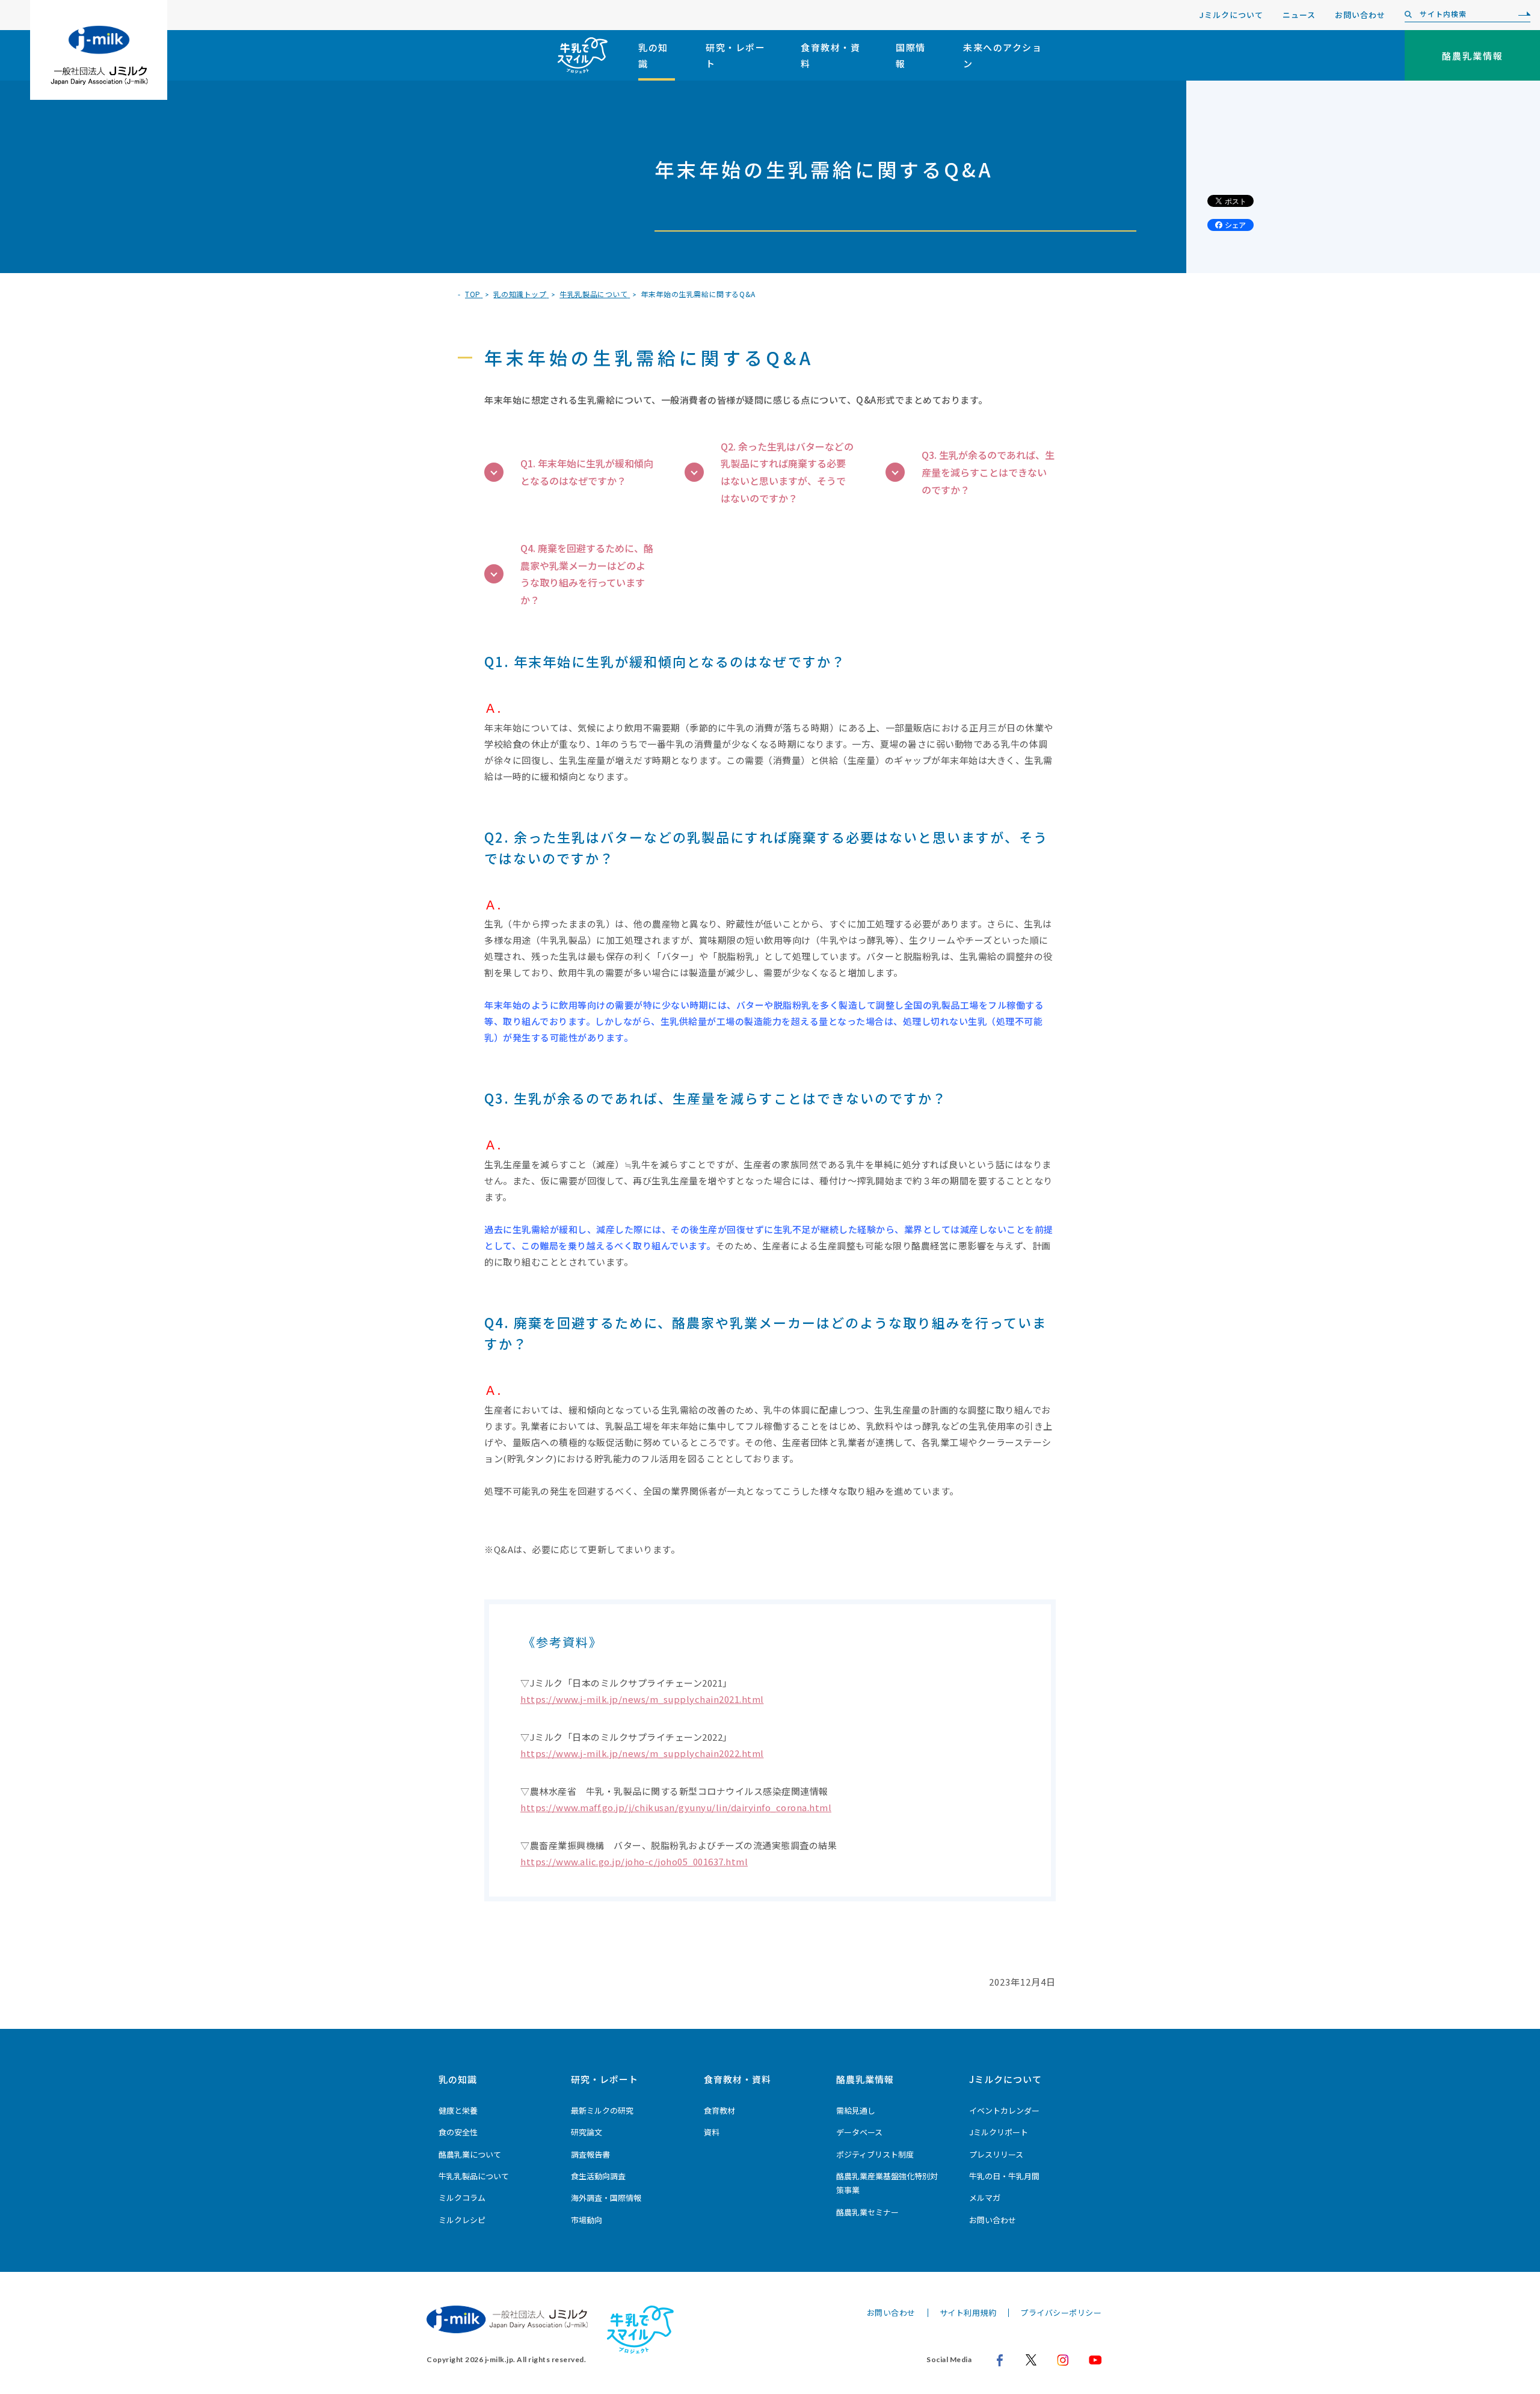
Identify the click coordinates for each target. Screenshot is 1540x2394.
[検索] (1521, 14)
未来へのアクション (1003, 55)
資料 (712, 2132)
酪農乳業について (470, 2154)
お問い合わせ (1360, 15)
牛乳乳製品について (474, 2176)
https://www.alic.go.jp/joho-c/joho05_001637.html (634, 1861)
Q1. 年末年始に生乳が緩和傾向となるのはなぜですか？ (587, 472)
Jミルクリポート (999, 2132)
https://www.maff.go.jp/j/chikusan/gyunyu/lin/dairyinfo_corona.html (676, 1807)
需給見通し (856, 2110)
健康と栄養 (458, 2110)
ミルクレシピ (462, 2220)
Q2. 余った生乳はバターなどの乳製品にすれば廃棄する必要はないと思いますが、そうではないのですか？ (787, 472)
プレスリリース (996, 2154)
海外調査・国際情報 (606, 2198)
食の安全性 (458, 2132)
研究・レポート (735, 55)
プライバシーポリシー (1061, 2312)
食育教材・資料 (830, 55)
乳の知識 (653, 55)
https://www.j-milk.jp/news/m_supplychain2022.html (642, 1753)
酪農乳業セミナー (867, 2212)
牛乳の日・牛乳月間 (1004, 2176)
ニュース (1299, 15)
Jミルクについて (1231, 15)
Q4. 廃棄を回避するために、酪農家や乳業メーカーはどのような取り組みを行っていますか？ (587, 574)
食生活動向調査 (598, 2176)
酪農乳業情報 (865, 2079)
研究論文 (587, 2132)
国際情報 (911, 55)
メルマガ (985, 2198)
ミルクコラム (462, 2198)
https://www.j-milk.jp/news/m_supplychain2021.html (642, 1699)
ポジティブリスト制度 (875, 2154)
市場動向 (587, 2220)
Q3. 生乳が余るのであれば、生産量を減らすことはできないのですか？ (988, 472)
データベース (859, 2132)
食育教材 (719, 2110)
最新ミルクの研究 (602, 2110)
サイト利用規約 (968, 2312)
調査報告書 (590, 2154)
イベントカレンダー (1004, 2110)
